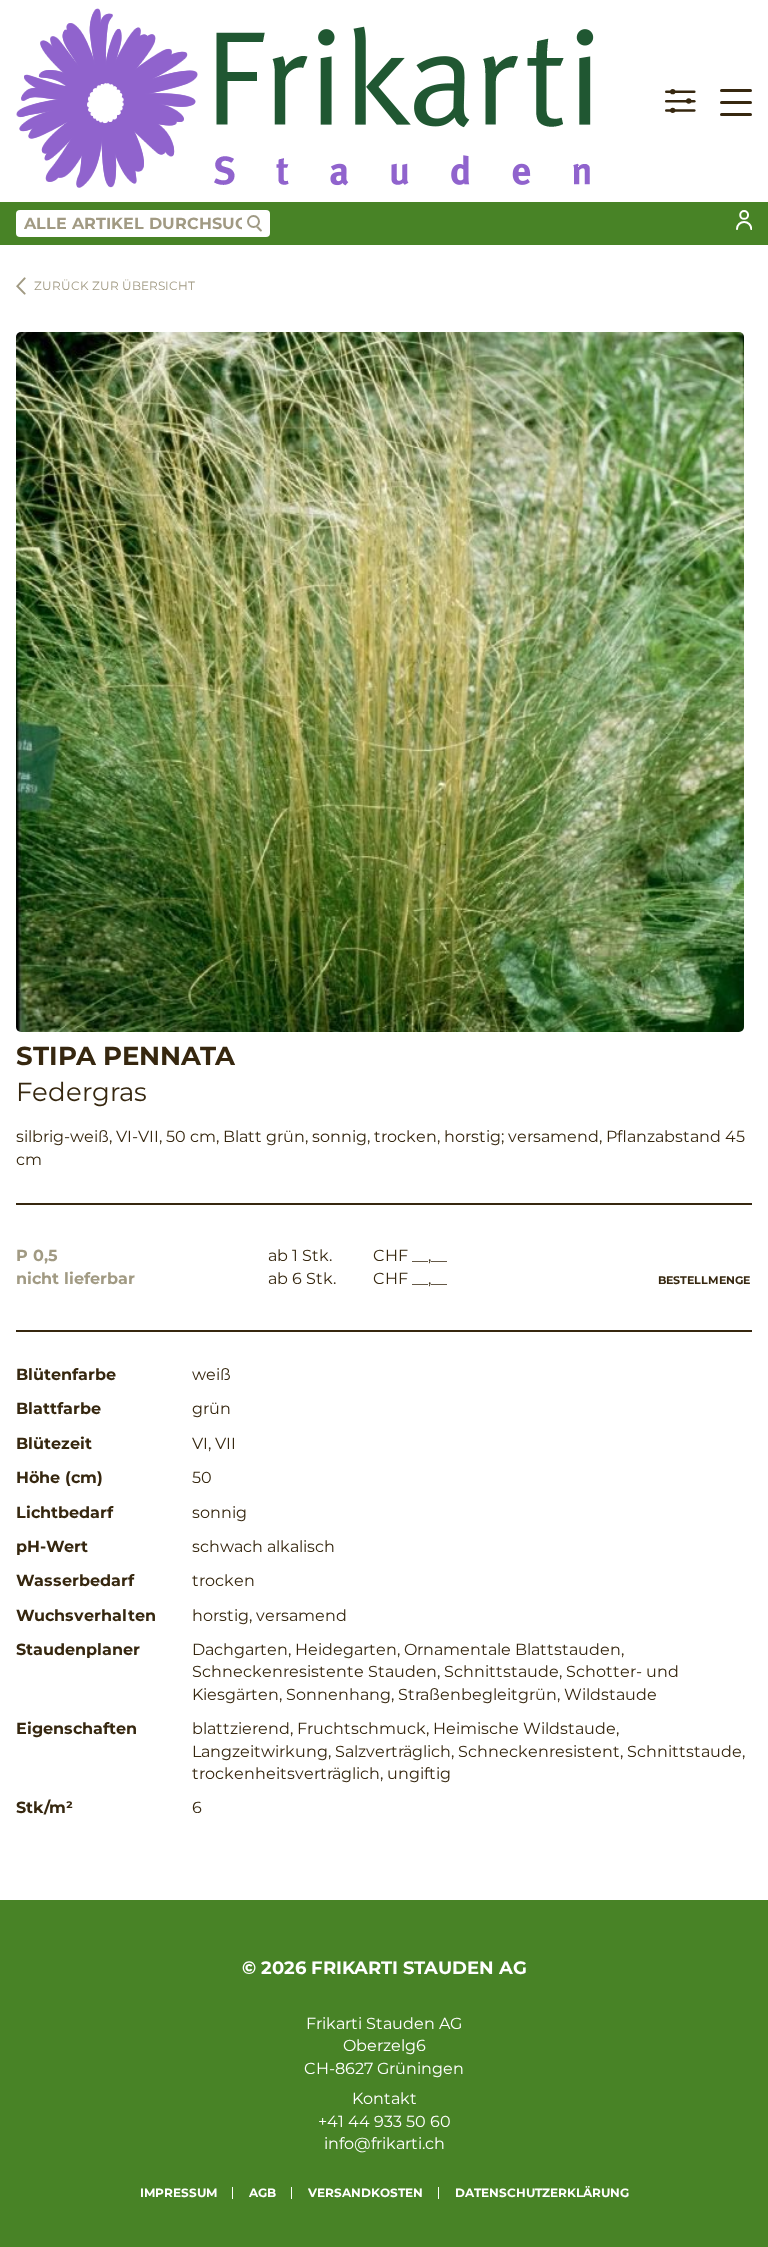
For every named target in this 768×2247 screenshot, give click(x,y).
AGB (262, 2192)
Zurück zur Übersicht (114, 285)
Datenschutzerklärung (542, 2192)
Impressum (178, 2192)
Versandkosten (365, 2192)
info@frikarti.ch (384, 2143)
